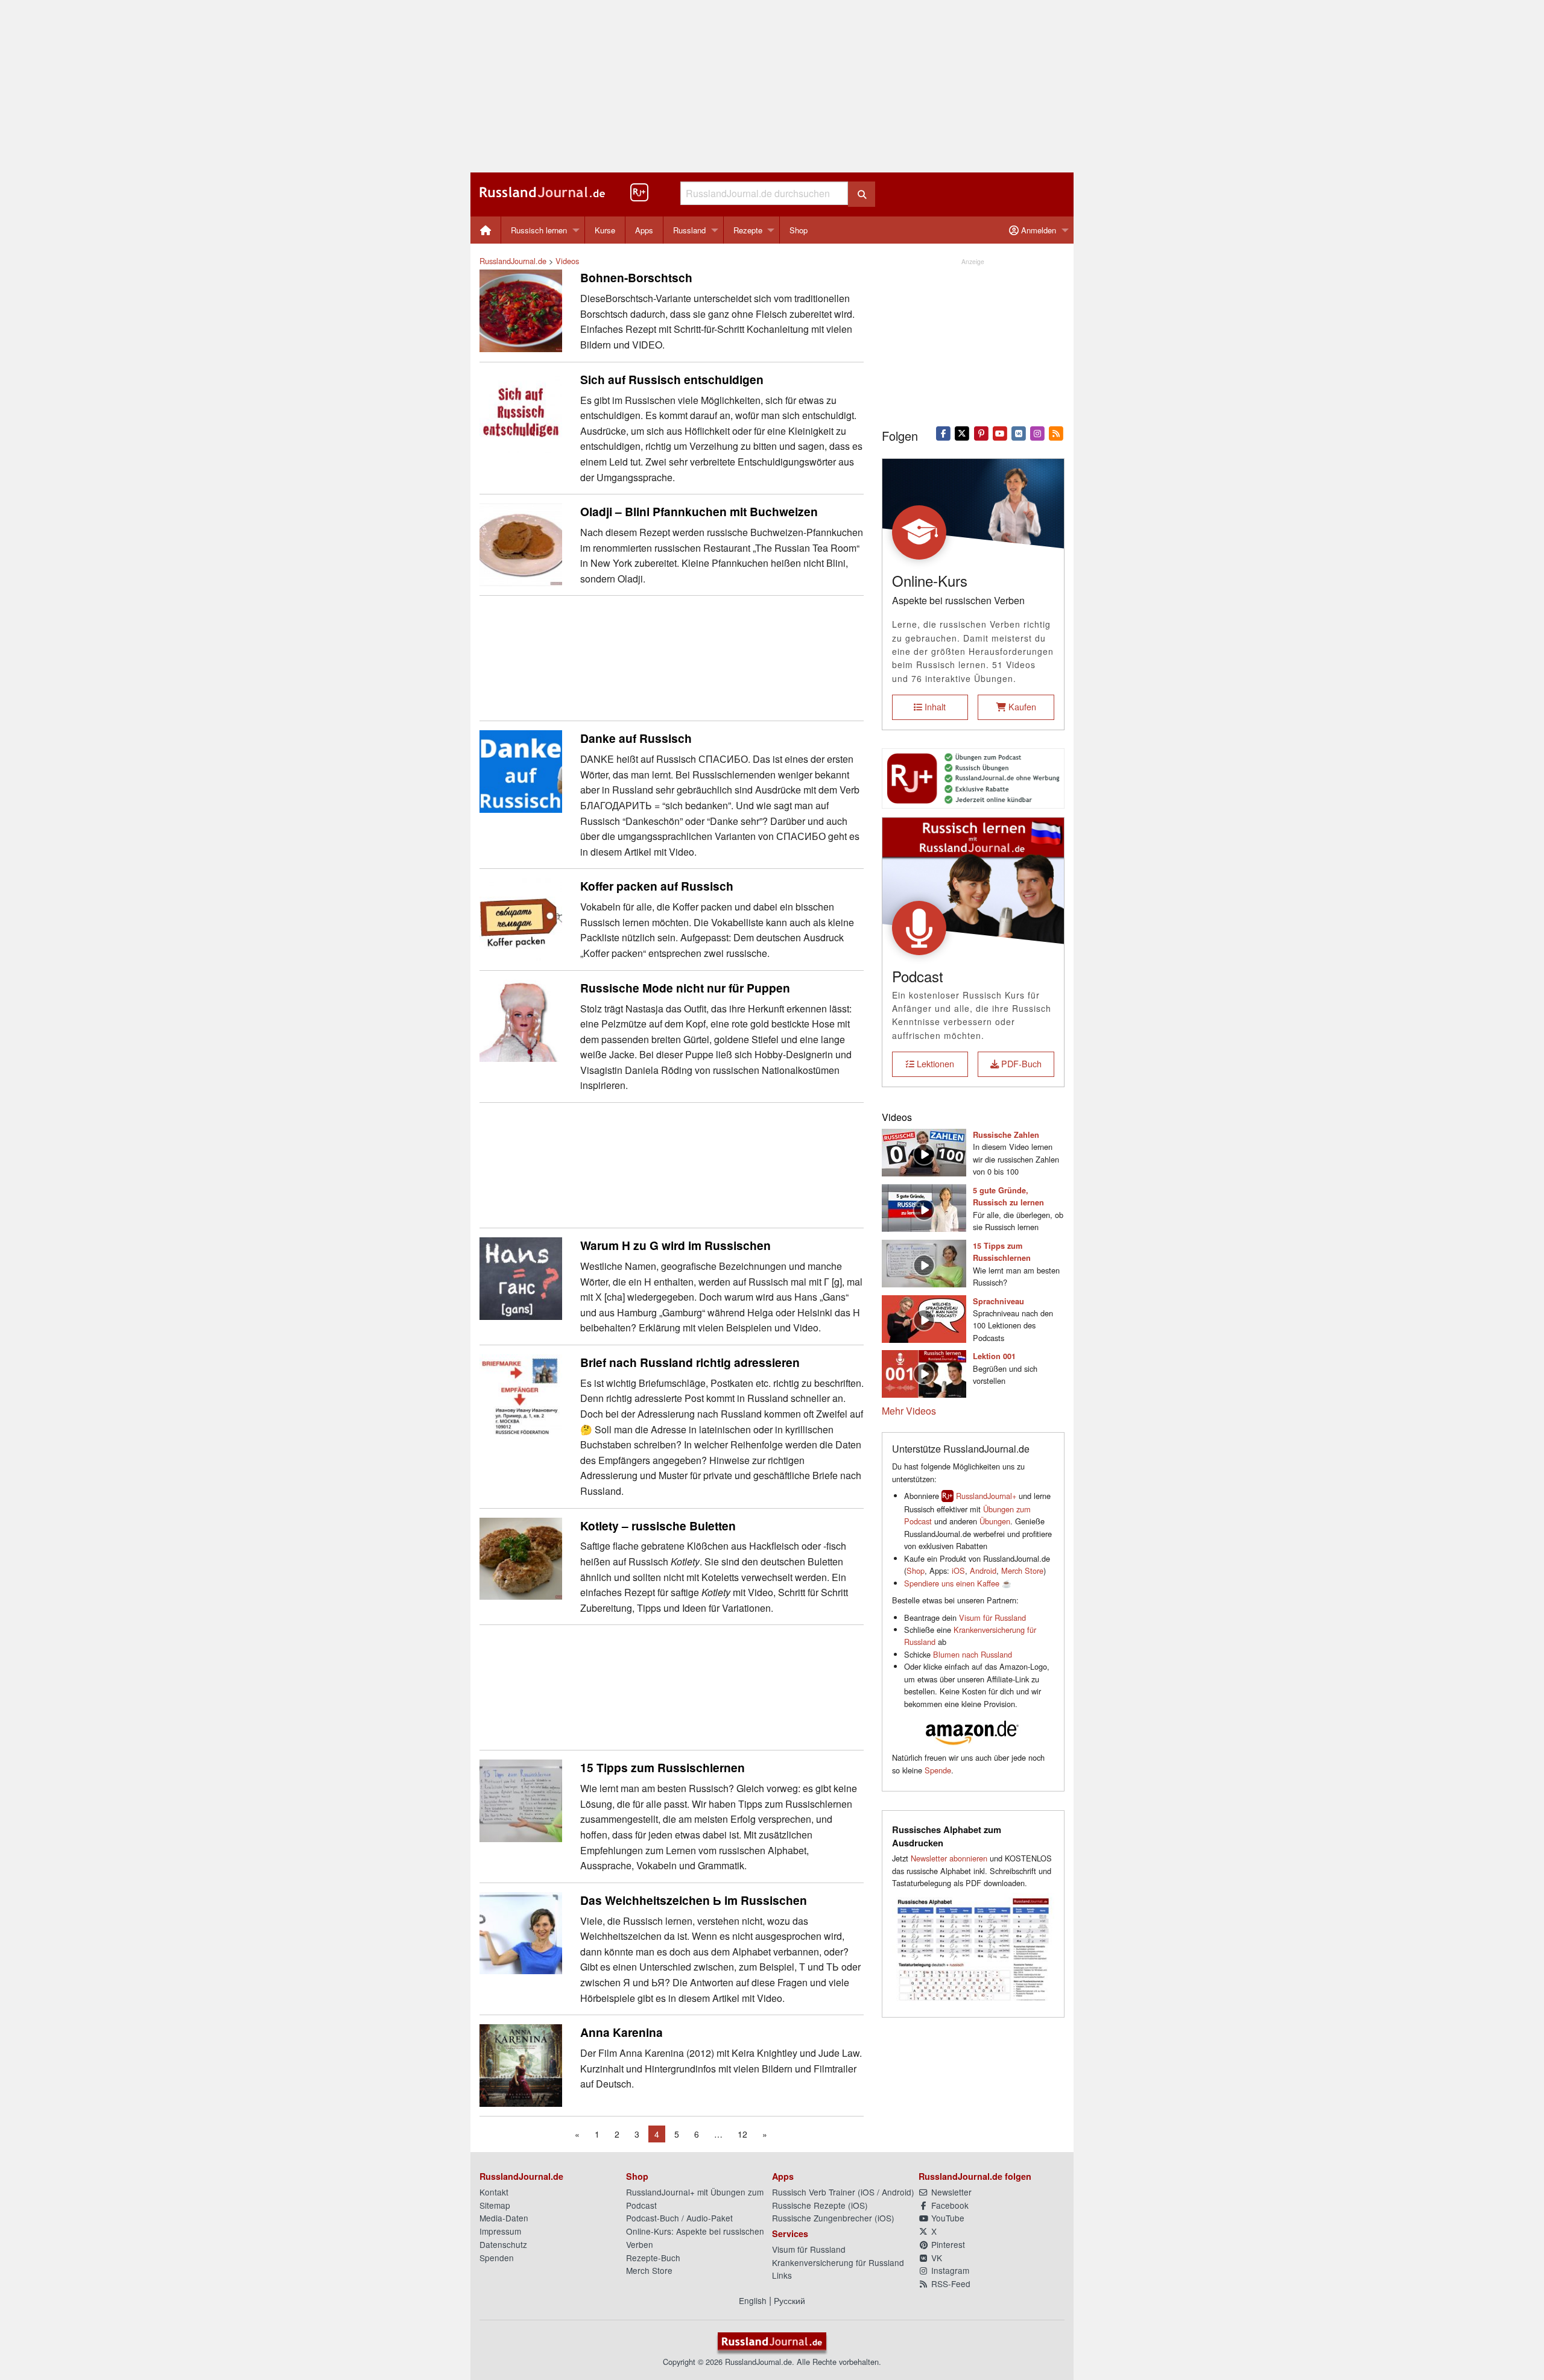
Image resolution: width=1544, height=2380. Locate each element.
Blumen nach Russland (973, 1654)
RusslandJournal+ (986, 1496)
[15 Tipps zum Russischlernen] (521, 1800)
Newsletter (950, 2192)
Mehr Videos (909, 1411)
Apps (644, 230)
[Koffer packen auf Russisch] (521, 918)
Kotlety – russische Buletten (658, 1526)
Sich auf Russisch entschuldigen (672, 379)
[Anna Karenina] (521, 2064)
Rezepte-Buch (653, 2258)
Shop (799, 230)
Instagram (949, 2270)
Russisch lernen (539, 230)
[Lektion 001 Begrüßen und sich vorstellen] (924, 1373)
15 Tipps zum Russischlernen (663, 1767)
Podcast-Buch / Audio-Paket (679, 2218)
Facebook (949, 2205)
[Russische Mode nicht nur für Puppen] (521, 1019)
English (753, 2300)
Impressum (500, 2231)
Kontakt (494, 2192)
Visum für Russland (992, 1618)
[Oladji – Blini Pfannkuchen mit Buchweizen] (521, 544)
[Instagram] (1038, 432)
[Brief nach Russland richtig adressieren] (521, 1394)
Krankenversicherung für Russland (838, 2262)
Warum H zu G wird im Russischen (675, 1245)
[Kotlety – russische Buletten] (521, 1557)
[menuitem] (486, 230)
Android (983, 1570)
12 (742, 2134)
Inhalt (934, 706)
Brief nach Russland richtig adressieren (690, 1362)
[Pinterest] (981, 432)
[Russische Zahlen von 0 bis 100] (924, 1151)
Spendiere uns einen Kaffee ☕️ (958, 1583)
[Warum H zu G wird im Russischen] (521, 1277)
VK (935, 2258)
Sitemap (495, 2205)
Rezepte (748, 230)
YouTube (947, 2218)
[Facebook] (944, 432)
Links (782, 2275)
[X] (962, 432)
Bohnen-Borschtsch (636, 277)
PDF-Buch (1020, 1063)
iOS (958, 1570)
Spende (938, 1770)
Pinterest (947, 2244)
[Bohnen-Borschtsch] (521, 310)
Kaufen (1021, 706)
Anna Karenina (622, 2032)
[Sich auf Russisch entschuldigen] (521, 411)
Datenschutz (503, 2244)
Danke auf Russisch (636, 738)
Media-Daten (504, 2218)
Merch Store (1022, 1570)
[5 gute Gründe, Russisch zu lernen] (924, 1206)
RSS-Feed (950, 2284)
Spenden (497, 2258)
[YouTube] (1000, 432)
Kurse (605, 230)
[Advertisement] (772, 86)
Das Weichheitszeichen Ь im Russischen (694, 1900)
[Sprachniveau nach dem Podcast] (924, 1317)
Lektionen (934, 1063)
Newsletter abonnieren (949, 1858)
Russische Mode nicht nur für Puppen (685, 988)
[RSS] (1056, 432)
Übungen (995, 1521)
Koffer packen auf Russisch (657, 886)
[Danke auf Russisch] (521, 770)
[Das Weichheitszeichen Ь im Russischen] (521, 1932)
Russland (689, 230)
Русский (789, 2300)
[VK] (1018, 432)
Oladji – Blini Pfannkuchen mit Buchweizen (699, 511)
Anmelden (1037, 230)
